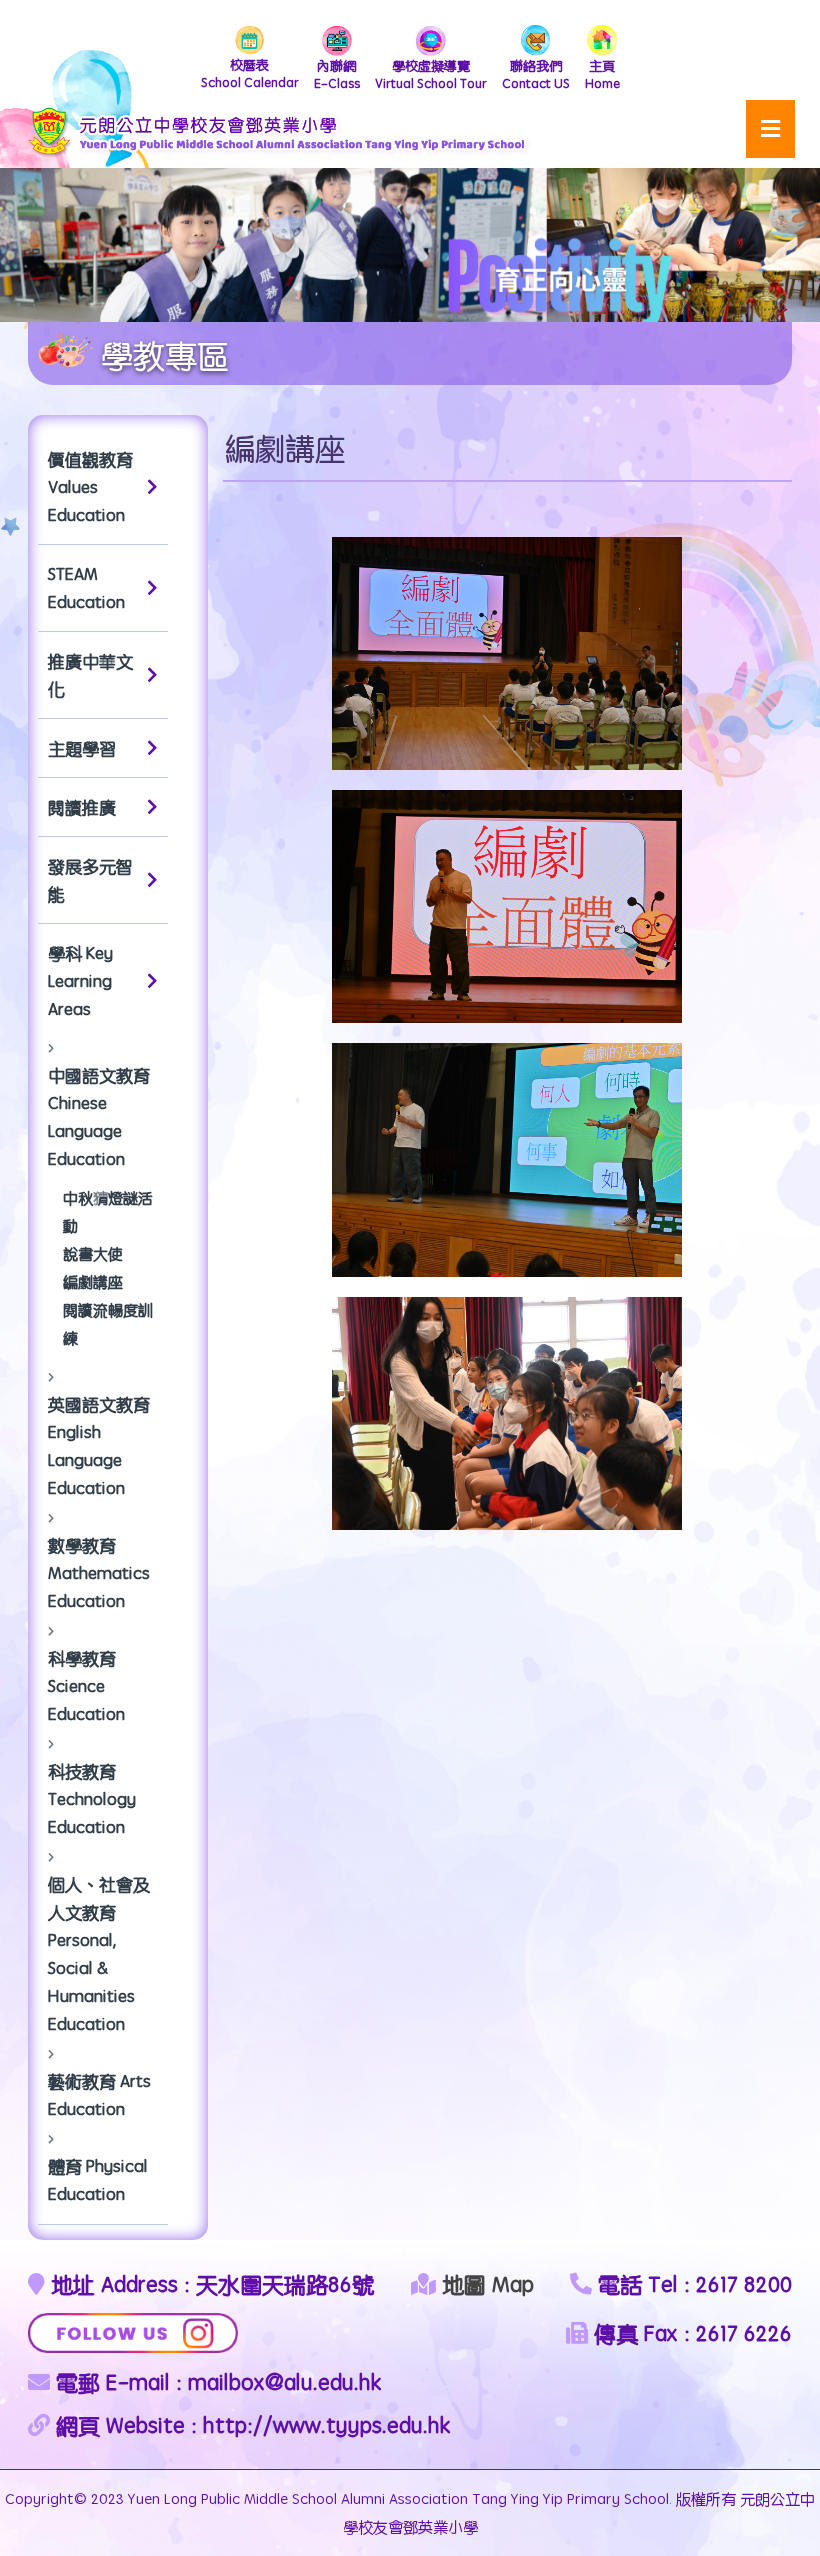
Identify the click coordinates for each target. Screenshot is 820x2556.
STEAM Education (86, 588)
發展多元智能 (90, 880)
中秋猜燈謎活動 (108, 1211)
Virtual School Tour (431, 74)
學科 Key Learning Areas (80, 981)
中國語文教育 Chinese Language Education (99, 1117)
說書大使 (93, 1253)
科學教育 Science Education (86, 1686)
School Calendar (250, 73)
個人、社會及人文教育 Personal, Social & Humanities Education (99, 1954)
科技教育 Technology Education (92, 1799)
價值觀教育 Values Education (90, 487)
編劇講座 (93, 1281)
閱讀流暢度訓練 (108, 1323)
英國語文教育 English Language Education (99, 1446)
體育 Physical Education (98, 2180)
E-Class (337, 74)
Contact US (536, 74)
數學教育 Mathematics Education (99, 1573)
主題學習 (82, 748)
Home (602, 74)
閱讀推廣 (82, 807)
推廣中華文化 (90, 675)
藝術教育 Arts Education (99, 2095)
